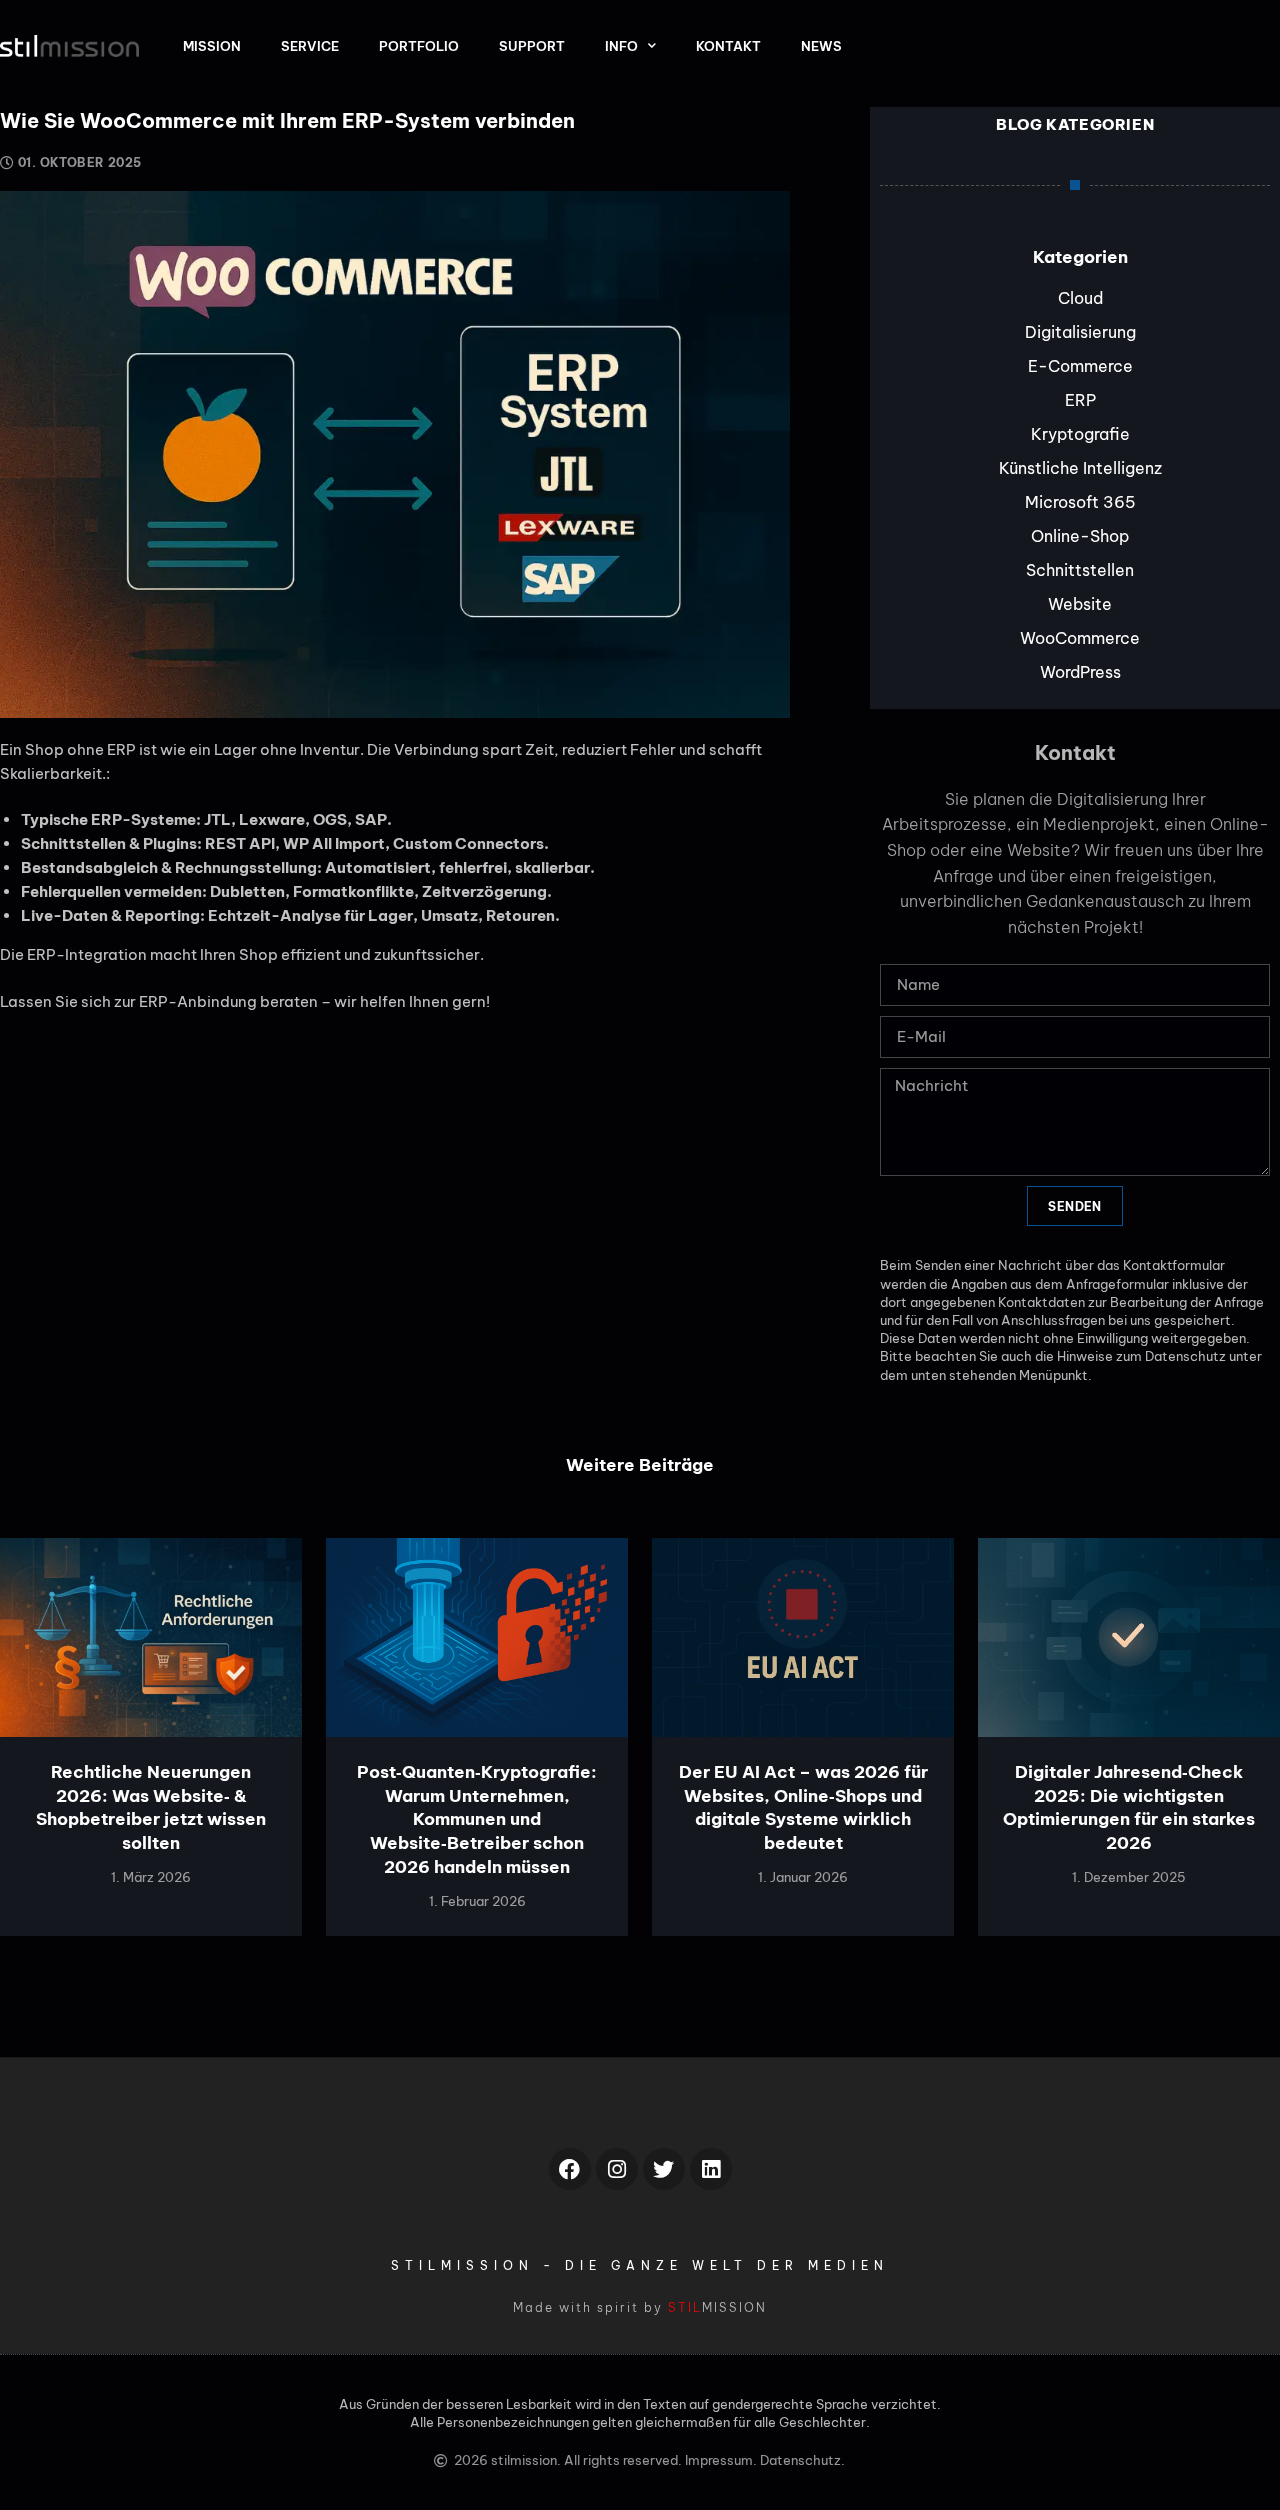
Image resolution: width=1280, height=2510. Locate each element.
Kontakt (728, 46)
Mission (212, 46)
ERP (1080, 400)
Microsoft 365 (1080, 502)
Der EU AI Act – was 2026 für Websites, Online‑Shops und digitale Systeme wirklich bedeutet (803, 1807)
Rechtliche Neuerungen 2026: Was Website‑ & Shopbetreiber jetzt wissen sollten (151, 1807)
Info (621, 46)
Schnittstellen (1080, 570)
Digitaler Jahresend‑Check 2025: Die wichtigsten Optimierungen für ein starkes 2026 (1129, 1807)
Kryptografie (1080, 434)
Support (532, 46)
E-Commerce (1080, 366)
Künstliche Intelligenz (1080, 468)
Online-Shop (1080, 536)
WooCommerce (1080, 638)
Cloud (1080, 298)
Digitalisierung (1080, 332)
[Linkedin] (711, 2169)
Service (310, 46)
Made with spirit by (590, 2307)
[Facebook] (570, 2169)
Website (1080, 604)
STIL (685, 2307)
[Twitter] (664, 2169)
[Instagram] (617, 2169)
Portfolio (419, 46)
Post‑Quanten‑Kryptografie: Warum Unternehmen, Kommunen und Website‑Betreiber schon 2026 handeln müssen (477, 1819)
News (821, 46)
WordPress (1080, 672)
